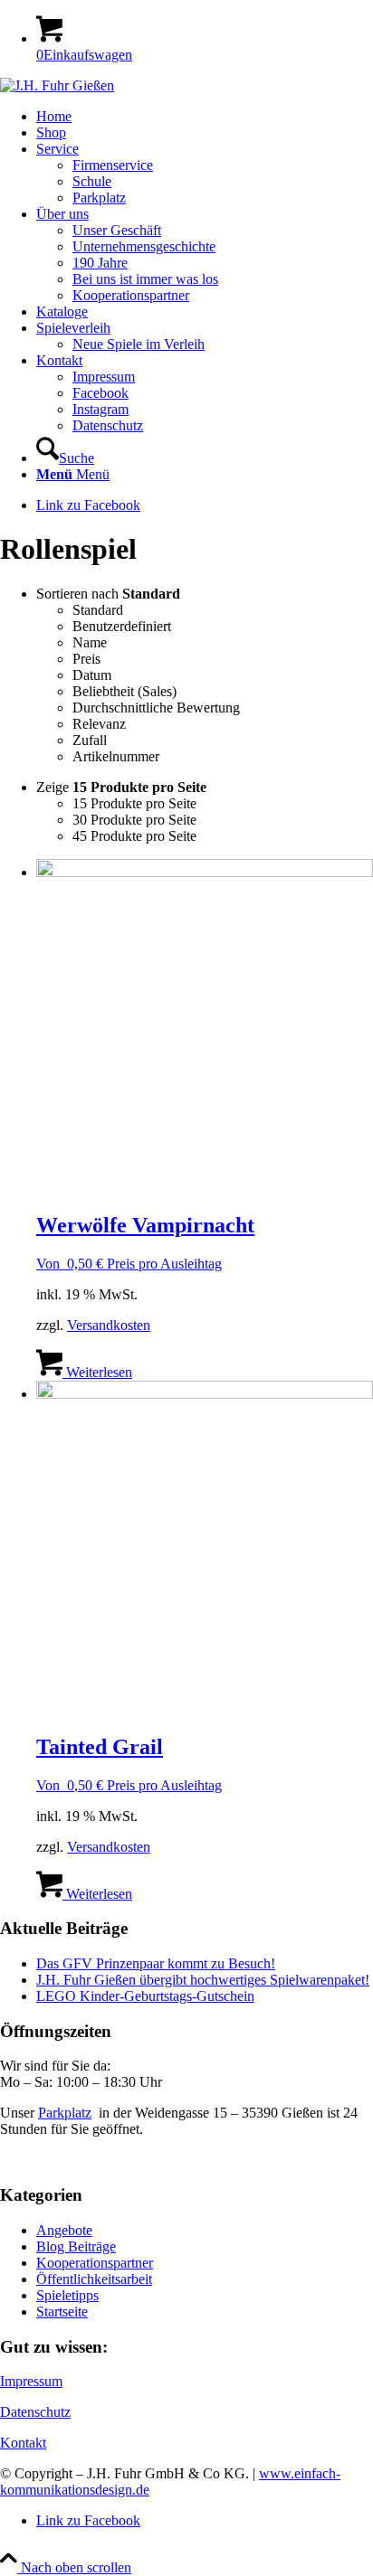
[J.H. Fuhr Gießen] (57, 85)
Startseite (62, 2312)
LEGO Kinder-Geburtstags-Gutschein (145, 1996)
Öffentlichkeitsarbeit (94, 2279)
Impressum (31, 2381)
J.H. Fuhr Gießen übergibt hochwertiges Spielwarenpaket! (203, 1980)
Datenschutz (35, 2412)
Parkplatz (65, 2113)
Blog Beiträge (76, 2246)
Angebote (64, 2230)
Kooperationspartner (95, 2263)
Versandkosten (109, 1325)
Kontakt (23, 2443)
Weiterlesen (97, 1372)
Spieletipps (67, 2295)
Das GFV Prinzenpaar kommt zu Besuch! (156, 1963)
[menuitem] (205, 117)
